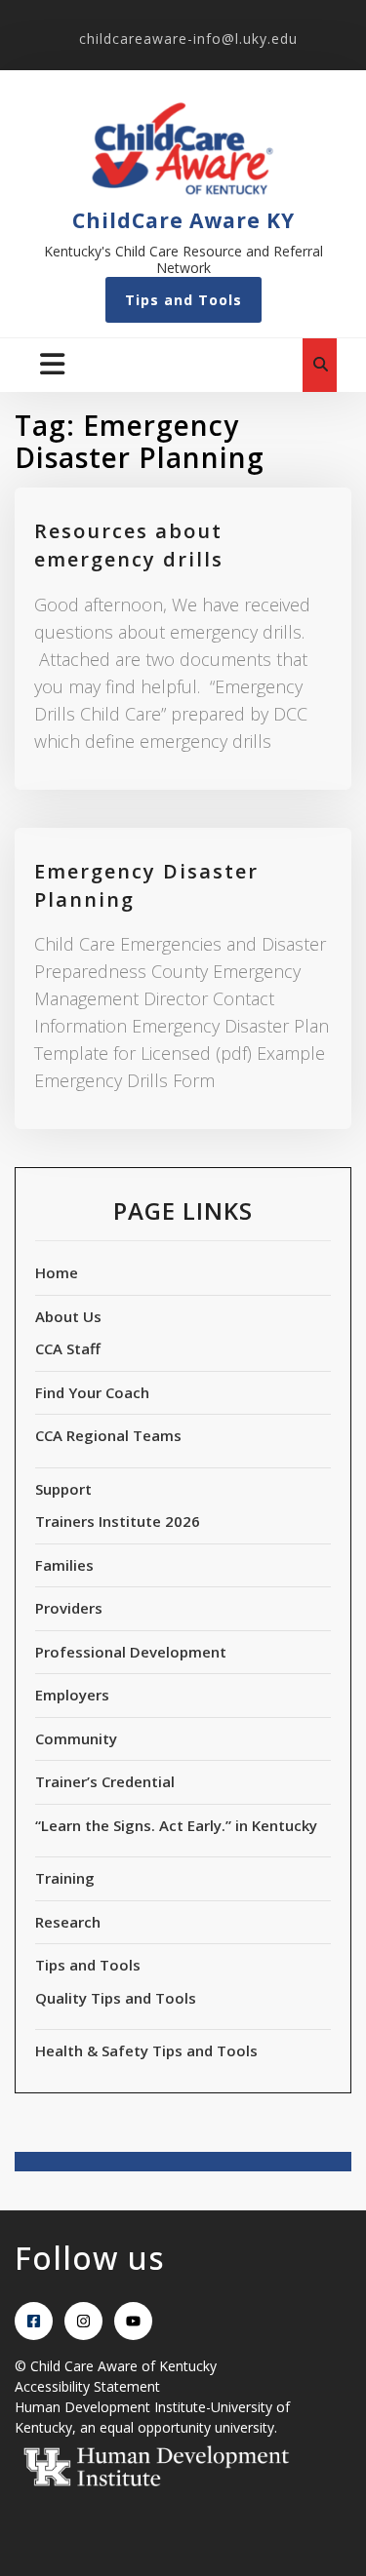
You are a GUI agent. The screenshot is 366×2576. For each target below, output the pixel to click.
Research (68, 1922)
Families (64, 1565)
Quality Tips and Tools (116, 1998)
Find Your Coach (92, 1392)
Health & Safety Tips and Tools (146, 2050)
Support (63, 1489)
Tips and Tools (183, 300)
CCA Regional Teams (108, 1435)
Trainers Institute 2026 (118, 1521)
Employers (72, 1695)
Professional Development (131, 1652)
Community (76, 1738)
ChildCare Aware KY (183, 220)
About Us (68, 1316)
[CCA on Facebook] (34, 2321)
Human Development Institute (110, 2407)
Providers (69, 1608)
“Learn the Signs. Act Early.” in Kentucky (176, 1825)
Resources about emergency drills (129, 545)
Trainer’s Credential (105, 1781)
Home (57, 1272)
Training (65, 1878)
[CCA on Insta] (83, 2321)
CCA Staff (68, 1348)
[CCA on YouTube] (133, 2321)
